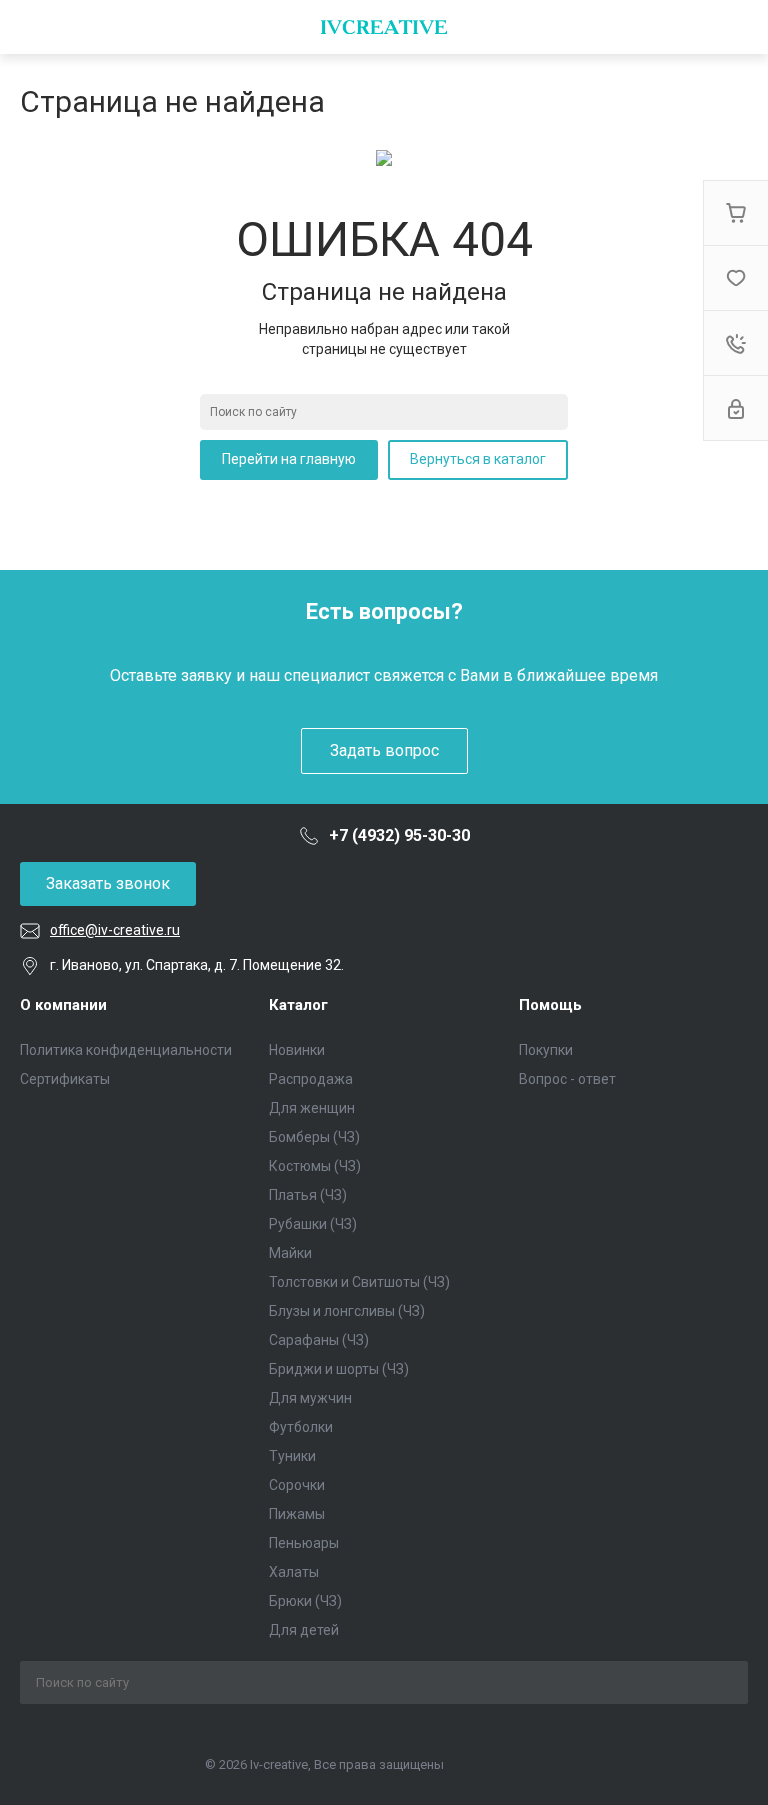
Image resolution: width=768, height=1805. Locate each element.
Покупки (546, 1050)
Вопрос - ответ (567, 1079)
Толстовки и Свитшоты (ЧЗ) (359, 1282)
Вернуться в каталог (478, 459)
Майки (290, 1253)
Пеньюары (304, 1543)
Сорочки (297, 1485)
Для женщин (312, 1108)
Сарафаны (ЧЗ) (319, 1340)
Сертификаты (65, 1079)
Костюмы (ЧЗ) (315, 1166)
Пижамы (297, 1514)
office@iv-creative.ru (115, 930)
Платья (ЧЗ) (308, 1195)
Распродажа (311, 1079)
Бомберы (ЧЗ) (314, 1137)
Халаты (294, 1572)
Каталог (298, 1005)
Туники (292, 1456)
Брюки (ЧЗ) (305, 1601)
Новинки (297, 1050)
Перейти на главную (289, 459)
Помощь (550, 1005)
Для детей (304, 1630)
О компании (63, 1005)
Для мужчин (310, 1398)
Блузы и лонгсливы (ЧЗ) (347, 1311)
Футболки (301, 1427)
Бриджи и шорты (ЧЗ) (339, 1369)
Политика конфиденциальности (126, 1050)
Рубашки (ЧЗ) (313, 1224)
